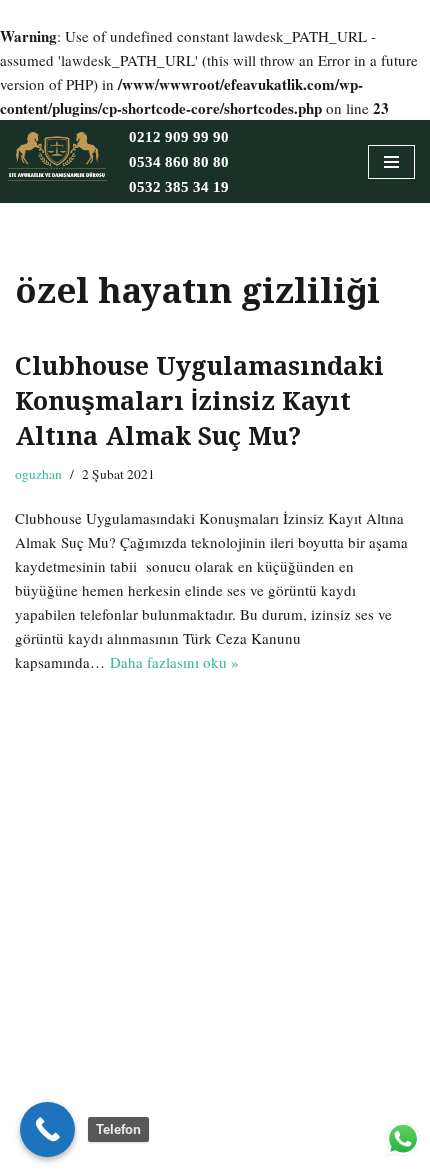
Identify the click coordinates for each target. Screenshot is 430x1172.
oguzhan (38, 474)
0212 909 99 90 (179, 137)
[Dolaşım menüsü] (391, 162)
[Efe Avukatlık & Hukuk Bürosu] (57, 157)
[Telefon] (47, 1129)
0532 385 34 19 (179, 187)
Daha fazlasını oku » (174, 662)
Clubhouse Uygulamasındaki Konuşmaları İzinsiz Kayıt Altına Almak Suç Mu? (199, 401)
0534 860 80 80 (179, 162)
